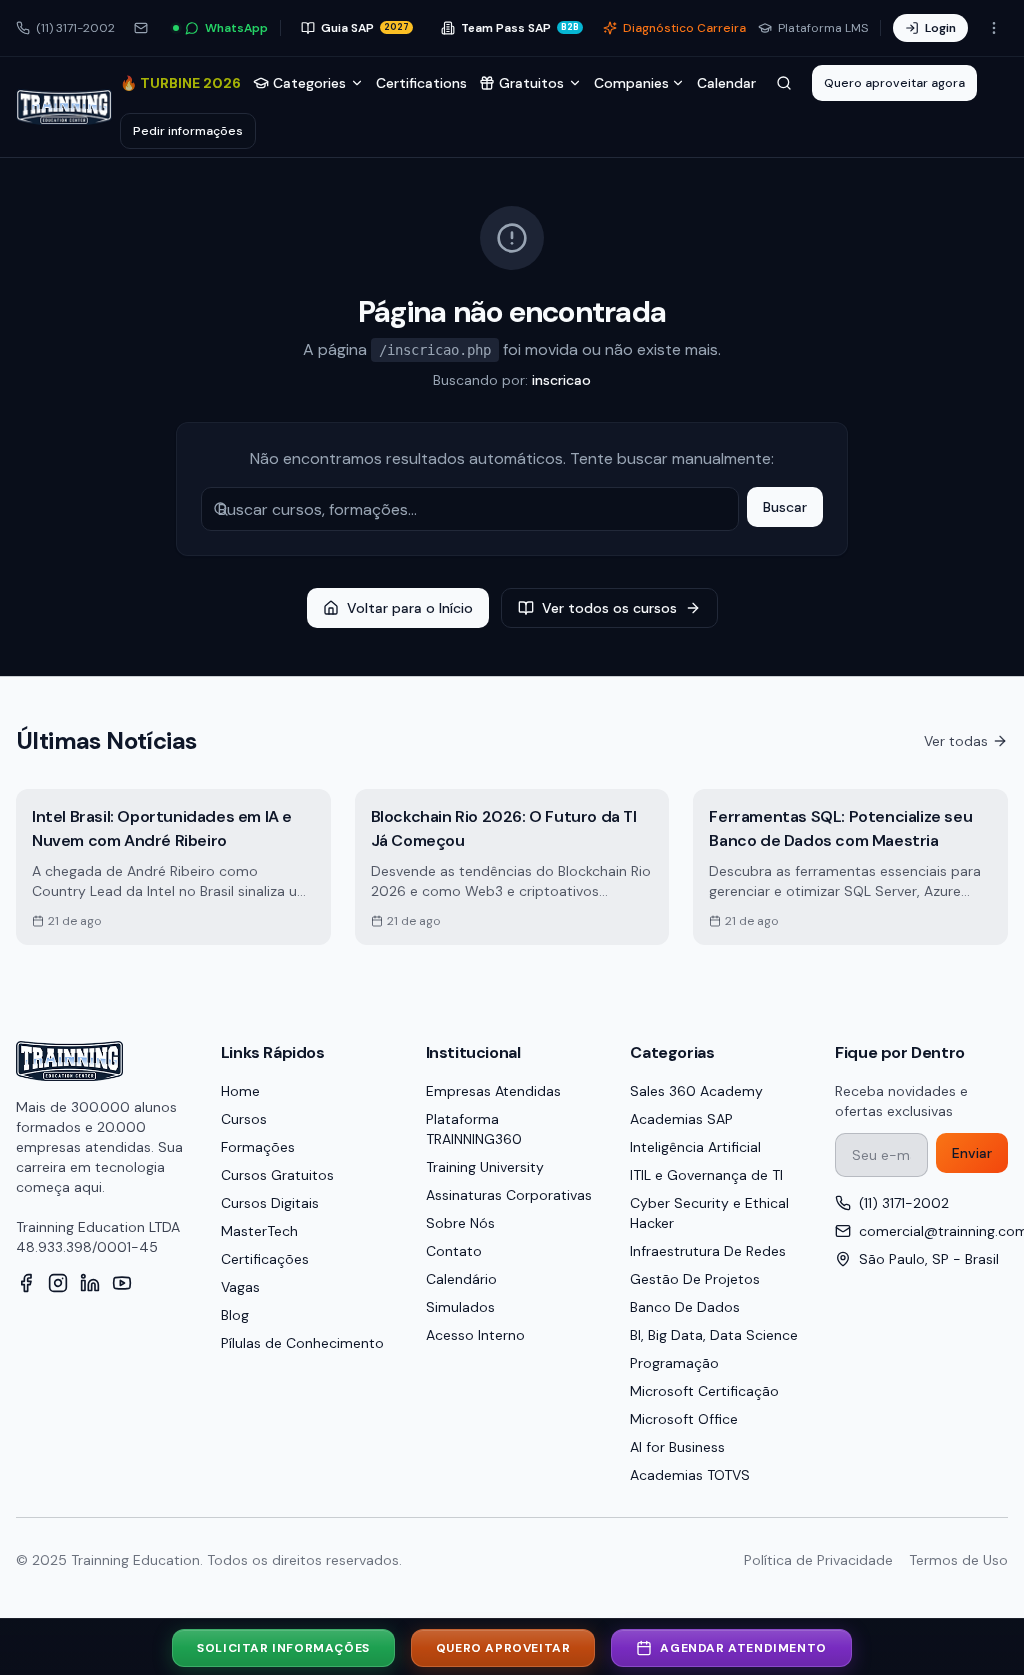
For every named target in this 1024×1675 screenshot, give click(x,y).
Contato (454, 1251)
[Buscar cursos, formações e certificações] (784, 83)
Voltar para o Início (410, 608)
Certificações (265, 1259)
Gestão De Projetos (695, 1279)
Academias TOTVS (690, 1475)
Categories (309, 83)
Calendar (726, 83)
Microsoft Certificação (704, 1391)
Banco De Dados (685, 1307)
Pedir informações (188, 131)
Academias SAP (681, 1119)
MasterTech (259, 1231)
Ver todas (956, 741)
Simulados (460, 1307)
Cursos (244, 1119)
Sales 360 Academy (696, 1091)
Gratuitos (531, 83)
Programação (674, 1363)
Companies (631, 83)
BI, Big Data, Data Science (714, 1335)
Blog (235, 1315)
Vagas (240, 1287)
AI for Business (677, 1447)
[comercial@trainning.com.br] (141, 28)
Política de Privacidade (818, 1560)
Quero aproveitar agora (894, 83)
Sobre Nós (460, 1223)
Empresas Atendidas (493, 1091)
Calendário (461, 1279)
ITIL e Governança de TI (706, 1175)
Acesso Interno (475, 1335)
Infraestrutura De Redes (708, 1251)
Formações (258, 1147)
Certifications (421, 83)
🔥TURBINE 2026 (180, 83)
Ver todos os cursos (609, 608)
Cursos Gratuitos (277, 1175)
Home (240, 1091)
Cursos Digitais (270, 1203)
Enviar (972, 1153)
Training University (485, 1167)
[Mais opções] (994, 28)
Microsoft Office (684, 1419)
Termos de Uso (958, 1560)
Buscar (785, 507)
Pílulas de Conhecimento (302, 1343)
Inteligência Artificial (695, 1147)
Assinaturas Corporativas (509, 1195)
